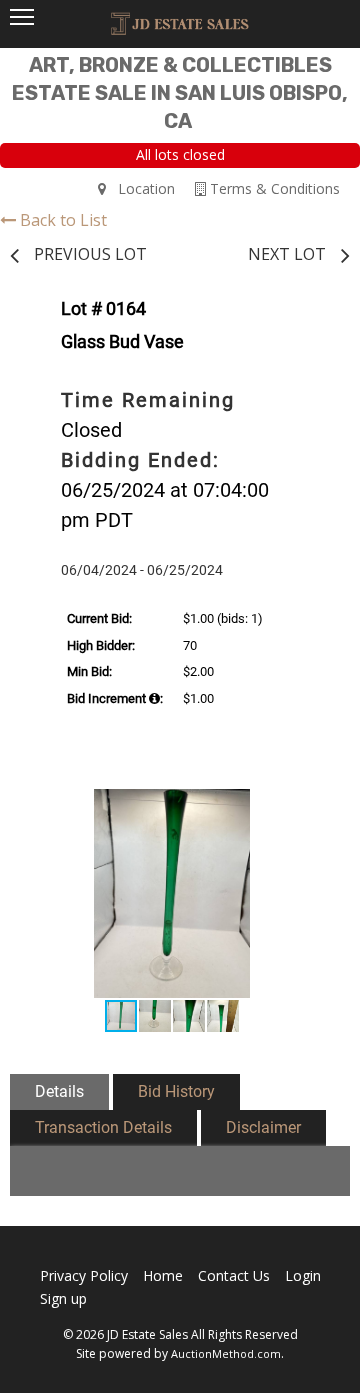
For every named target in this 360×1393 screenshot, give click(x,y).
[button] (311, 807)
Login (303, 1275)
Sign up (63, 1298)
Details (59, 1091)
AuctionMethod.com (226, 1353)
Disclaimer (263, 1127)
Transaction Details (103, 1127)
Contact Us (234, 1275)
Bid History (176, 1091)
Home (163, 1275)
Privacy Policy (84, 1275)
